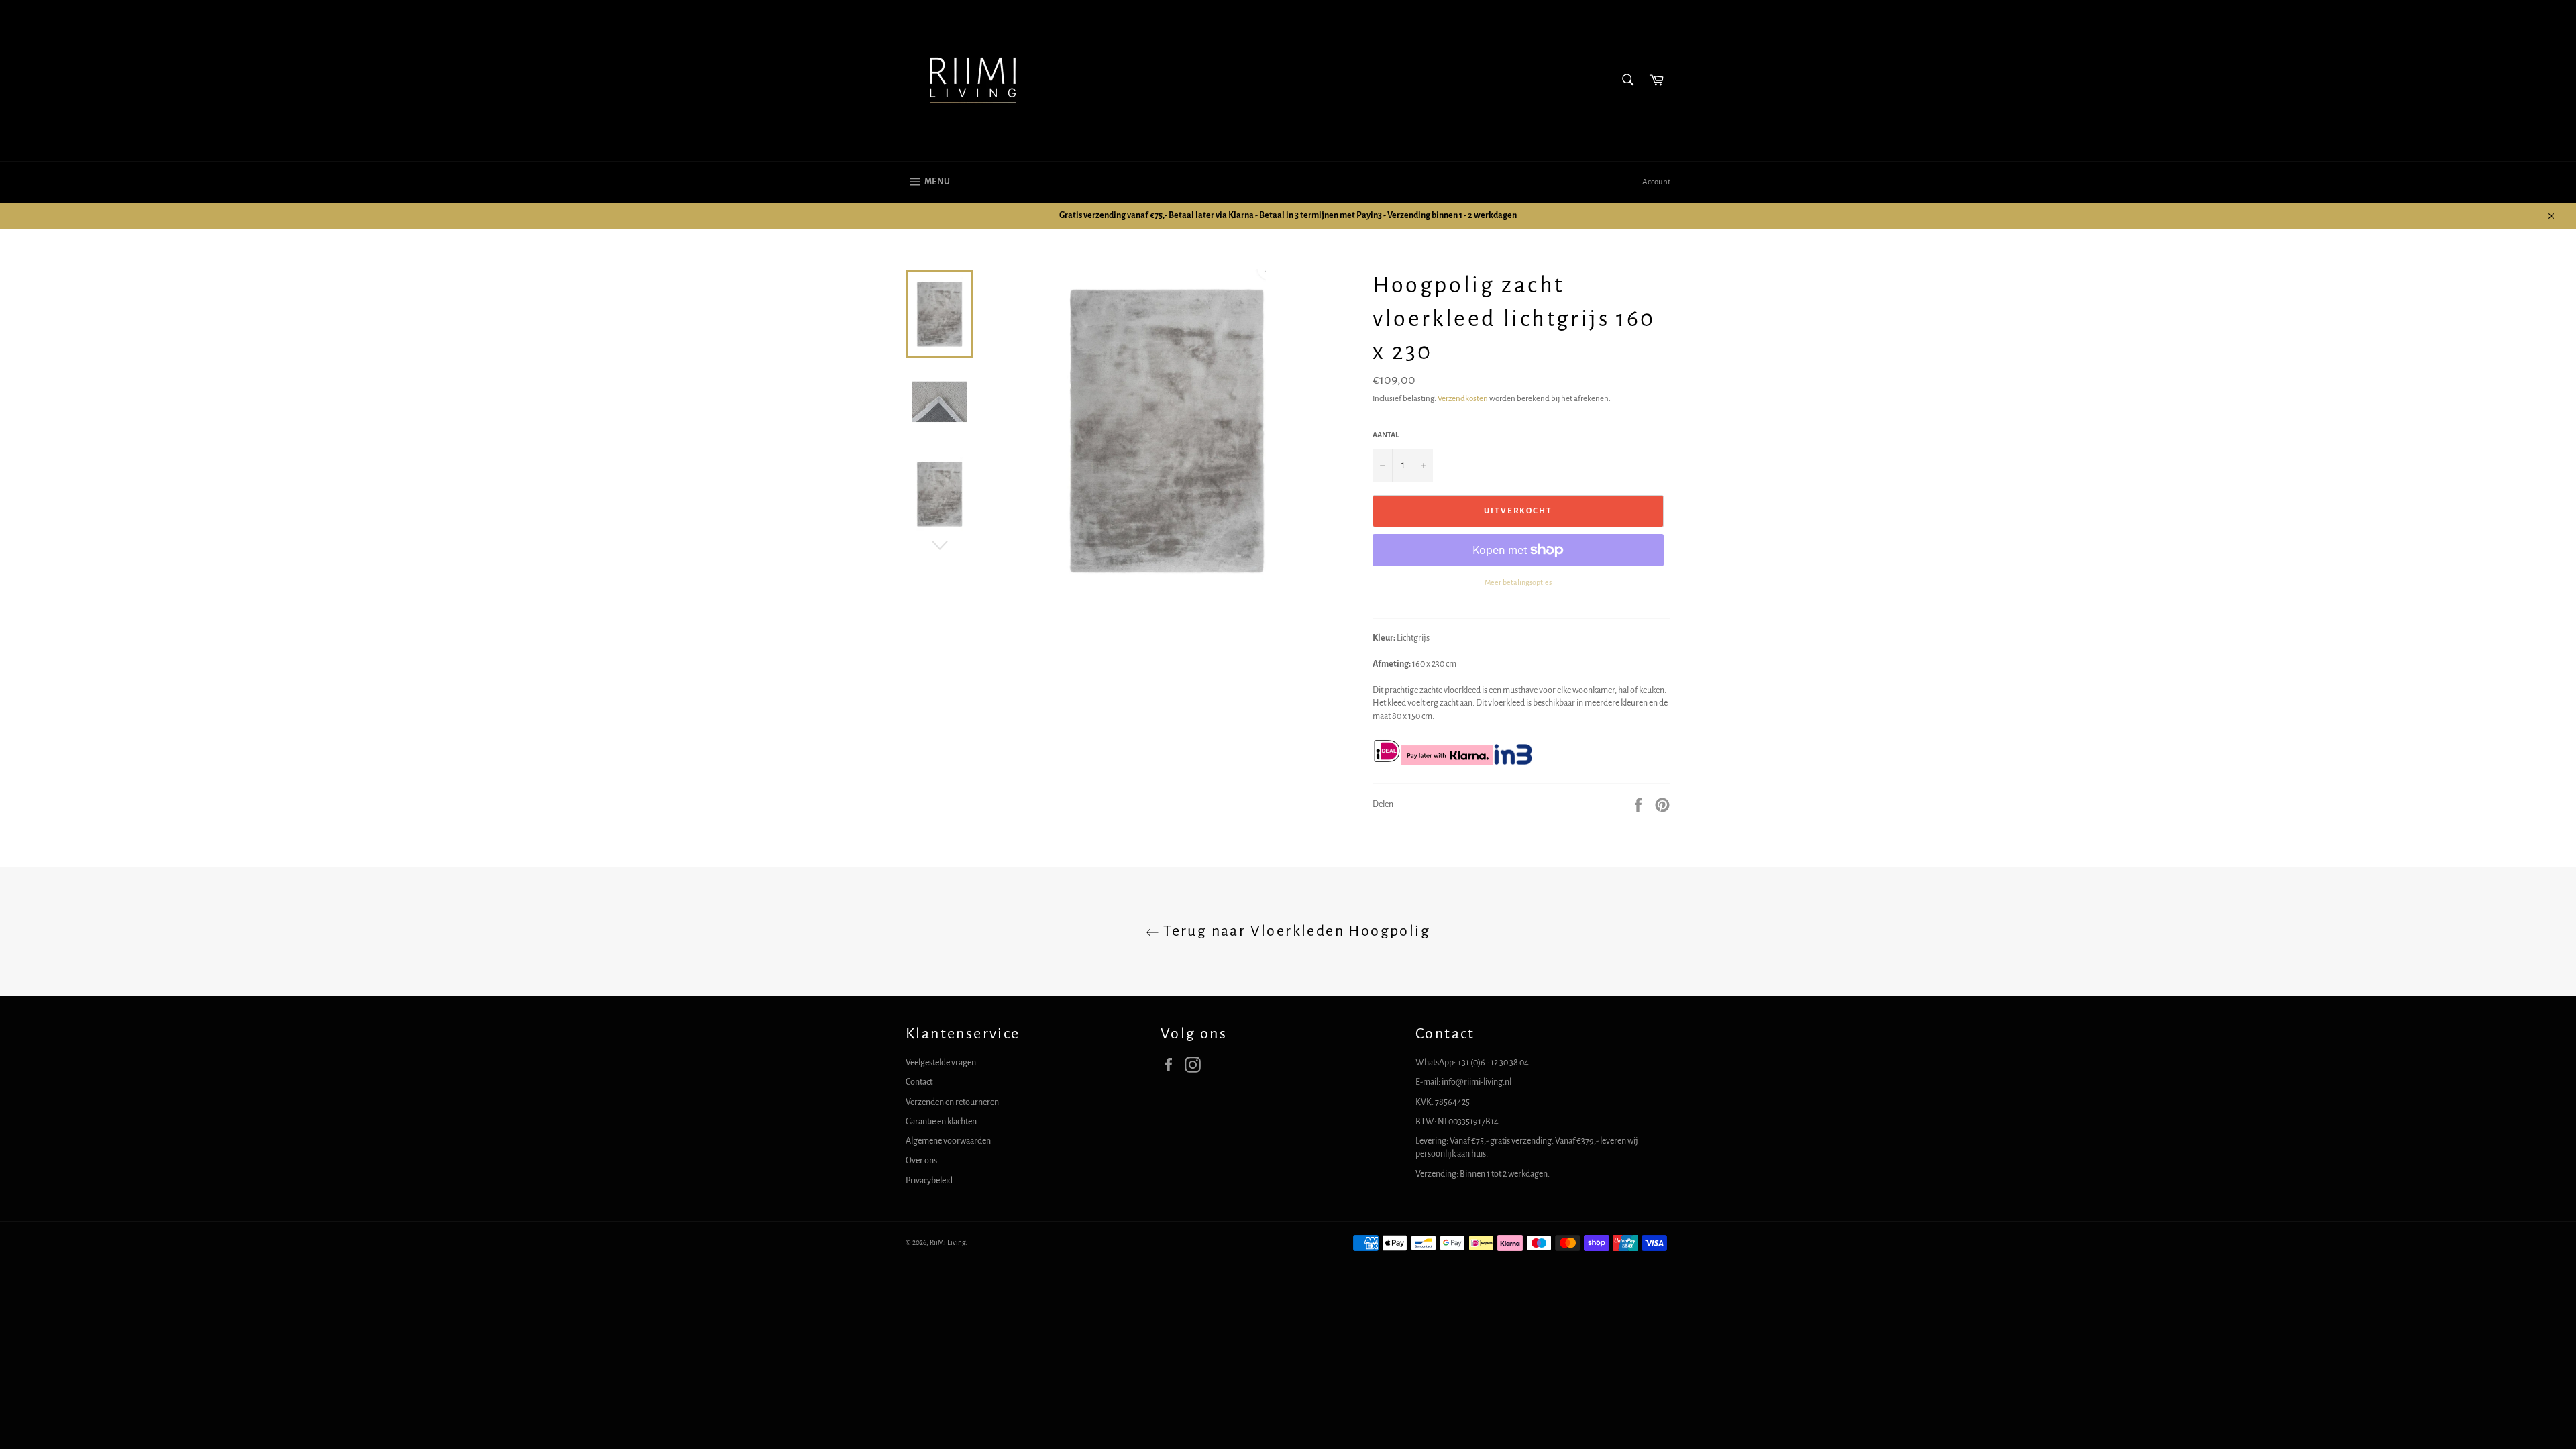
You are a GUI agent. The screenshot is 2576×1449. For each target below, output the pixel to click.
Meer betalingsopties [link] (1518, 582)
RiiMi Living (948, 1243)
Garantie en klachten (941, 1122)
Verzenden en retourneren (952, 1102)
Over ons (921, 1161)
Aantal (1386, 435)
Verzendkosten (1463, 399)
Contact (919, 1082)
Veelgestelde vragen (941, 1063)
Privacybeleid (929, 1181)
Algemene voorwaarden (948, 1141)
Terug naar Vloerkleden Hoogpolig (1295, 931)
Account (1656, 182)
